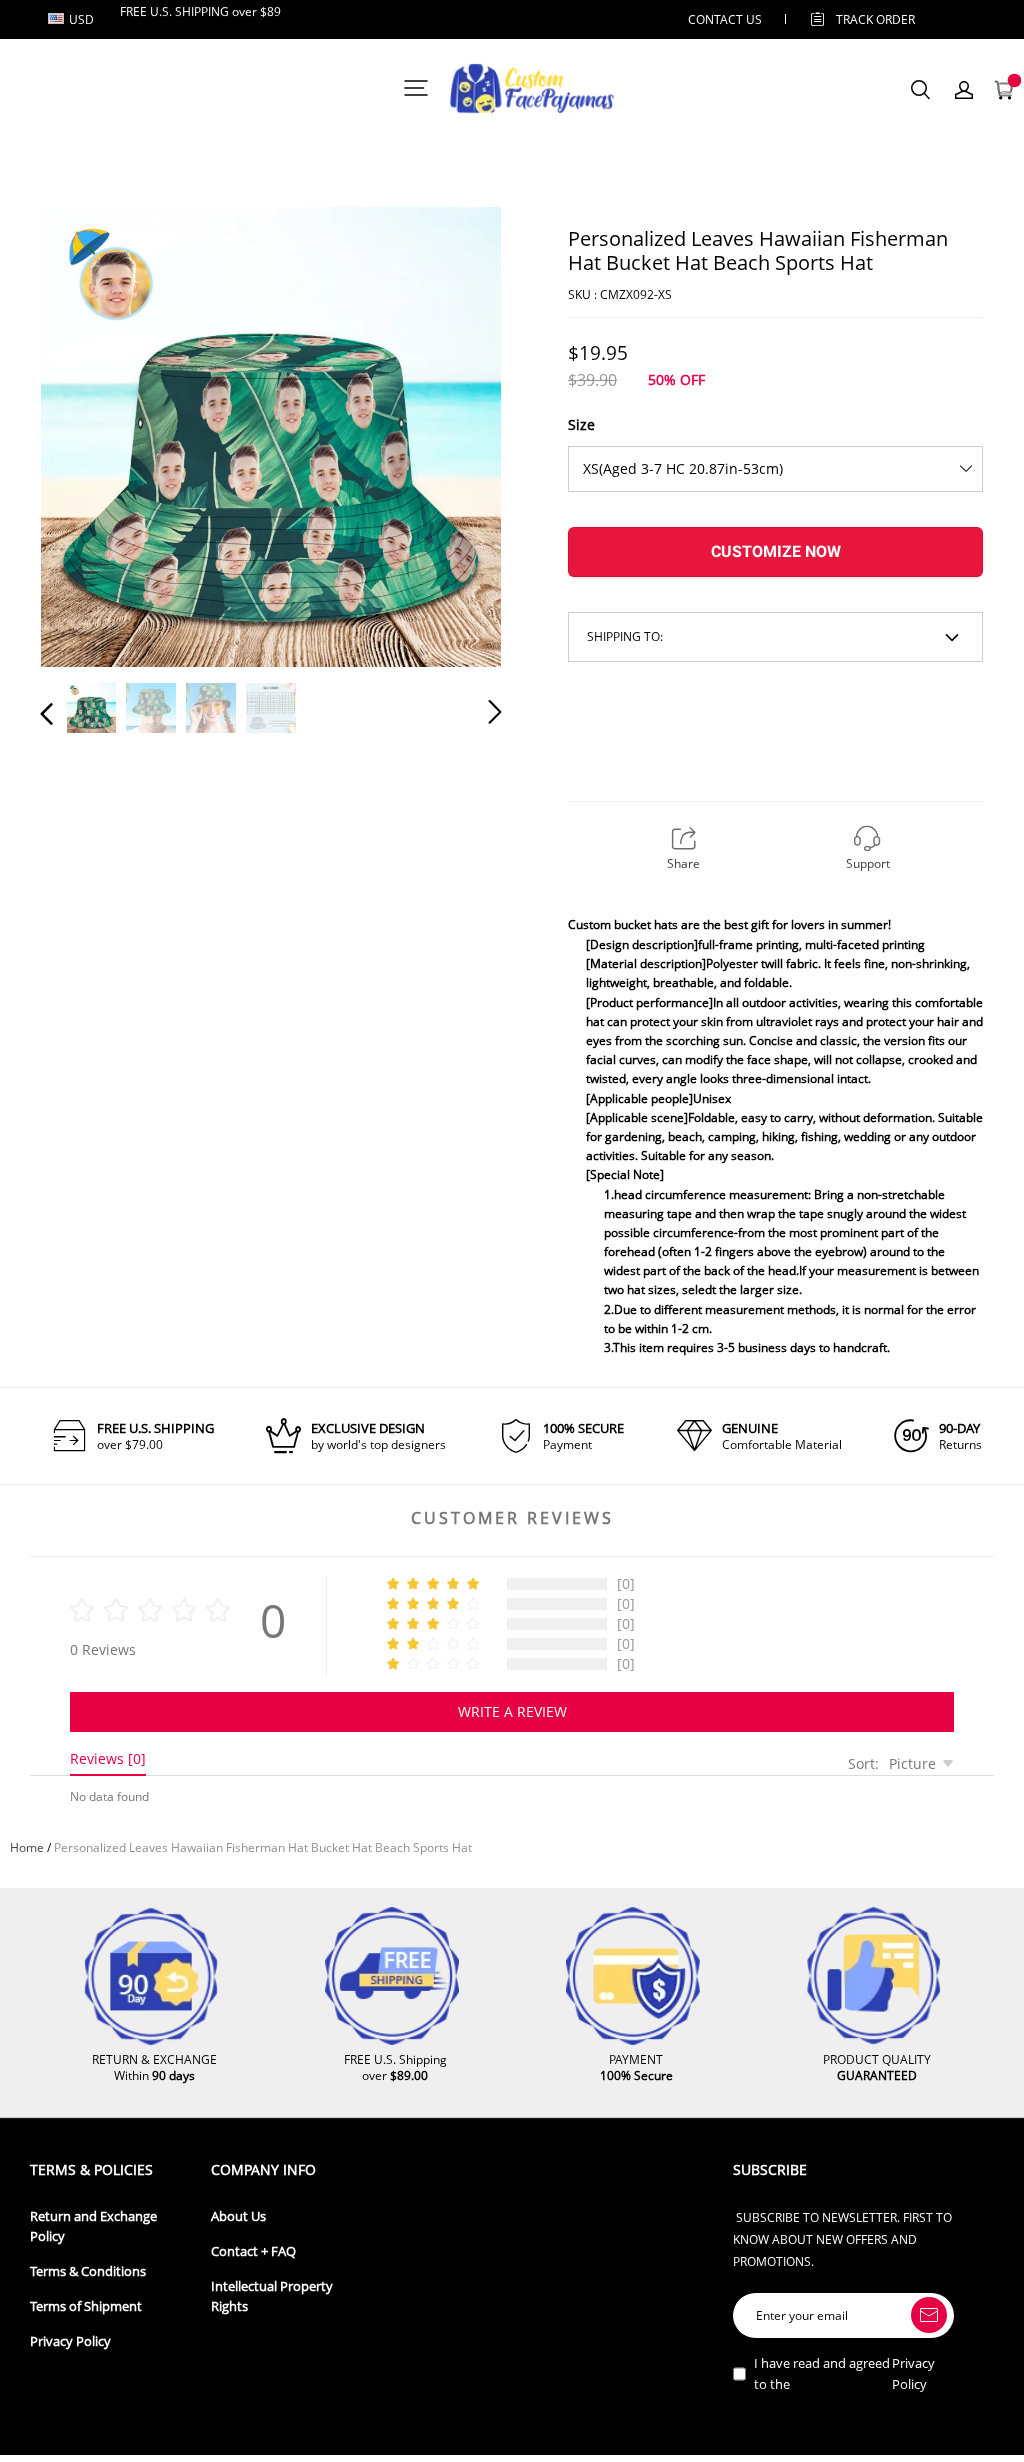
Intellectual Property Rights (272, 2296)
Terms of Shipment (86, 2306)
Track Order (875, 19)
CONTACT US (725, 19)
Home (27, 1847)
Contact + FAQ (253, 2251)
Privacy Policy (70, 2341)
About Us (238, 2216)
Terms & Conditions (88, 2271)
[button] (87, 436)
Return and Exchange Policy (93, 2226)
